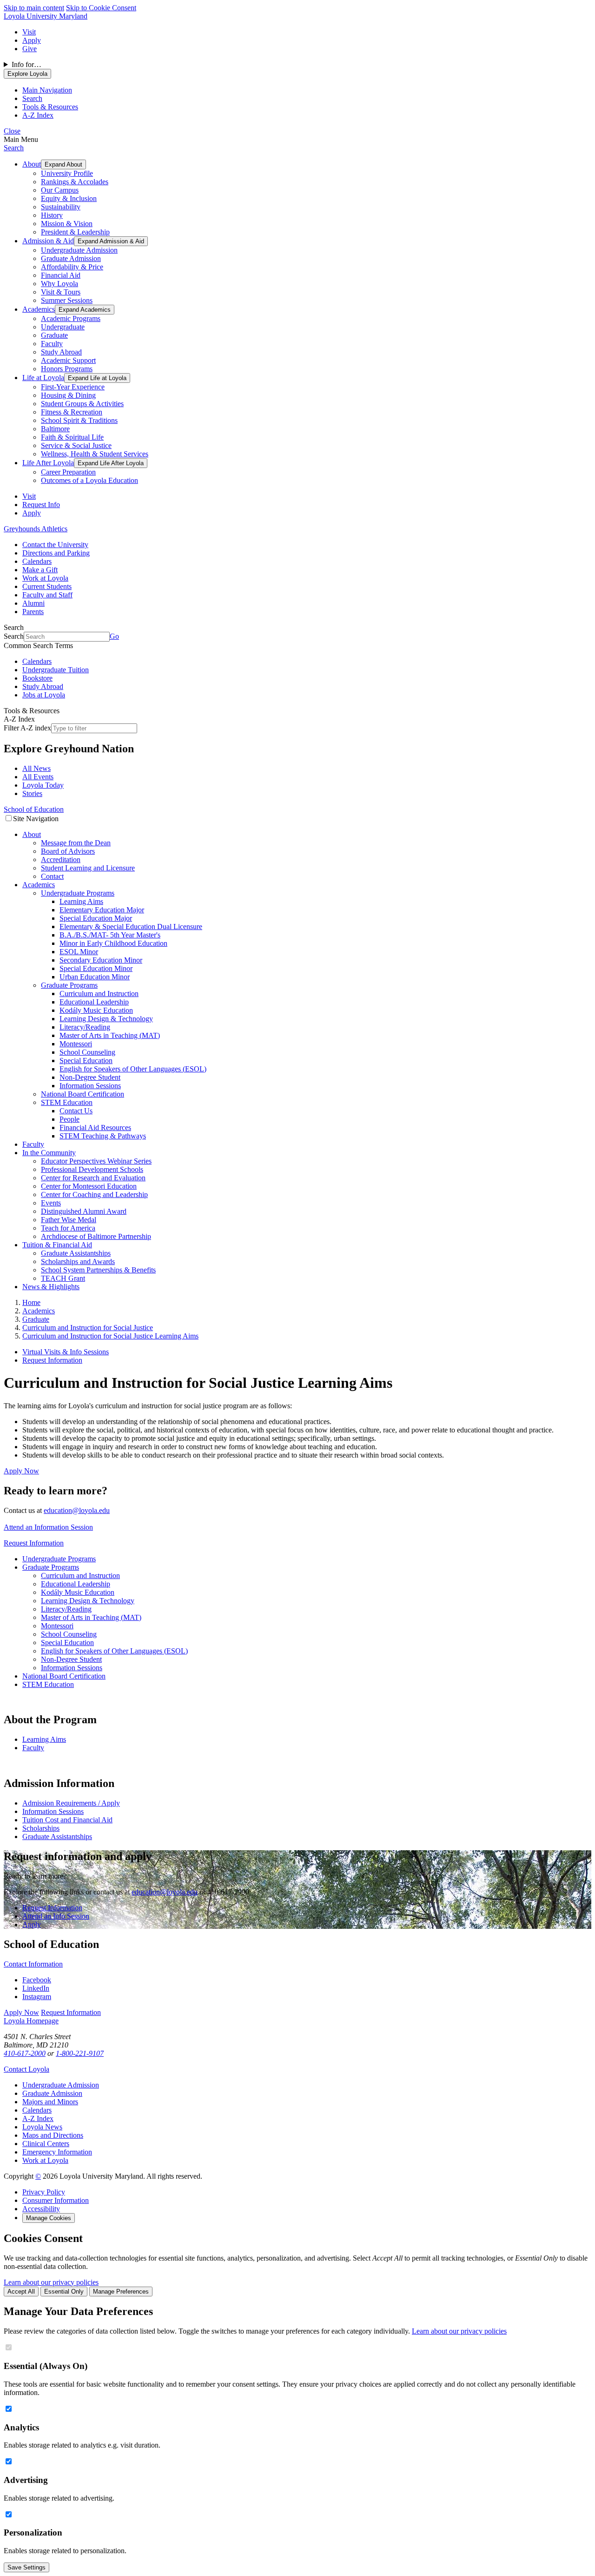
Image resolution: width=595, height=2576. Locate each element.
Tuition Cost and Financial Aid (67, 1820)
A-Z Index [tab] (38, 115)
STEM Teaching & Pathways (103, 1136)
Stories (32, 793)
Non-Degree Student (90, 1077)
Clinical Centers (46, 2144)
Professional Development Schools (92, 1169)
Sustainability (61, 207)
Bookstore (37, 678)
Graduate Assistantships (76, 1253)
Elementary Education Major (102, 910)
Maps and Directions (53, 2135)
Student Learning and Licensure (88, 868)
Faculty (52, 344)
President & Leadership (75, 232)
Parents (33, 612)
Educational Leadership (94, 1002)
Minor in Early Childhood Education (113, 943)
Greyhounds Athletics (36, 529)
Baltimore (55, 429)
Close (12, 131)
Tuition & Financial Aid (57, 1245)
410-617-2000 (25, 2053)
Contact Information (33, 1964)
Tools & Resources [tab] (50, 107)
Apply (32, 40)
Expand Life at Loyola (97, 378)
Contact (52, 876)
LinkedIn (36, 1988)
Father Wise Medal (69, 1220)
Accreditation (61, 860)
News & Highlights (51, 1287)
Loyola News (42, 2127)
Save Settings (26, 2567)
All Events (38, 777)
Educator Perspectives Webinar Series (96, 1161)
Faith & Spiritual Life (72, 437)
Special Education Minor (96, 968)
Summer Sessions (67, 300)
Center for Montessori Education (89, 1186)
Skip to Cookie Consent (101, 8)
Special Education (86, 1061)
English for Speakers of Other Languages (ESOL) (133, 1069)
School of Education (34, 809)
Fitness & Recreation (72, 412)
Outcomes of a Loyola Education (89, 480)
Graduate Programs (69, 985)
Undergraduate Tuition (56, 670)
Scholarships (41, 1828)
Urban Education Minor (95, 977)
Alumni (33, 603)
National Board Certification (83, 1094)
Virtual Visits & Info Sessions (66, 1352)
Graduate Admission (71, 258)
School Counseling (87, 1052)
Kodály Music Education (96, 1010)
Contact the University (55, 545)
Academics (39, 309)
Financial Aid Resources (95, 1127)
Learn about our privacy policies (51, 2282)
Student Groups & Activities (82, 404)
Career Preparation (68, 472)
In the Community (49, 1153)
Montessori (76, 1044)
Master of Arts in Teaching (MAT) (110, 1035)
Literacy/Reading (85, 1027)
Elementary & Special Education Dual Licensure (131, 927)
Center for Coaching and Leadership (94, 1194)
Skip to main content (34, 8)
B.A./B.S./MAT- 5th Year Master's (110, 935)
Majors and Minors (50, 2102)
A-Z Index (38, 2118)
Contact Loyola (26, 2069)
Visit (29, 32)
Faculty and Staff (47, 595)
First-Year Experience (73, 387)
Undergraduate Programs (78, 893)
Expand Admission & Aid (111, 241)
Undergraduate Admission (79, 250)
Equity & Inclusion (69, 198)
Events (51, 1203)
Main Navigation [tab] (47, 90)
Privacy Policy (44, 2192)
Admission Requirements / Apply (71, 1803)
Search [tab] (32, 98)
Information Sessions (90, 1086)
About (32, 164)
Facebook (37, 1980)
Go (114, 636)
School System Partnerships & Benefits (98, 1270)
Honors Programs (67, 369)
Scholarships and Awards (78, 1261)
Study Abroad (61, 352)
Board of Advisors (68, 851)
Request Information (52, 1360)
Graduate (54, 335)
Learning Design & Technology (106, 1019)
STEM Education (67, 1102)
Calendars (37, 561)
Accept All (21, 2292)
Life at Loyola (43, 378)
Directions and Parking (56, 553)
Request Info (41, 505)
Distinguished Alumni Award (84, 1211)
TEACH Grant (63, 1278)
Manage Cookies (49, 2218)
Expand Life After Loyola (111, 463)
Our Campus (60, 190)
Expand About (63, 164)
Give (30, 49)
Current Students (47, 586)
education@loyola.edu (77, 1510)
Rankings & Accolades (75, 182)
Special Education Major (96, 918)
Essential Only (64, 2292)
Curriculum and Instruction (99, 994)
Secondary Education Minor (101, 960)
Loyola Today (43, 785)
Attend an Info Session (56, 1916)
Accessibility (41, 2209)
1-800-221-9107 (80, 2053)
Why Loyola (59, 284)
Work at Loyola (45, 578)
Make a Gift (40, 570)
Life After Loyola (48, 463)
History (52, 215)
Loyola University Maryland (46, 16)
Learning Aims (81, 901)
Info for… (26, 64)
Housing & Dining (68, 395)
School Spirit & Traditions (79, 420)
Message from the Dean (76, 843)
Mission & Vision (67, 224)
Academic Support (68, 360)
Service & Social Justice (76, 445)
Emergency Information (57, 2152)
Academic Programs (71, 318)
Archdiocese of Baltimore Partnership (96, 1236)
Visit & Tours (61, 292)
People (69, 1119)
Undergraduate (63, 327)
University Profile (67, 173)
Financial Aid (61, 275)
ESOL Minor (79, 952)
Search (14, 148)
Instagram (37, 1997)
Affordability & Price (72, 267)
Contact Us (76, 1111)
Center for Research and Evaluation (93, 1178)
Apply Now (21, 1471)
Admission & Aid (48, 241)
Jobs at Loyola (44, 695)
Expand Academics (85, 310)
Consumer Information (56, 2200)
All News (36, 768)
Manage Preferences (121, 2292)
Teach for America (68, 1228)
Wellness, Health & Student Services (95, 454)
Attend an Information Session (48, 1527)
